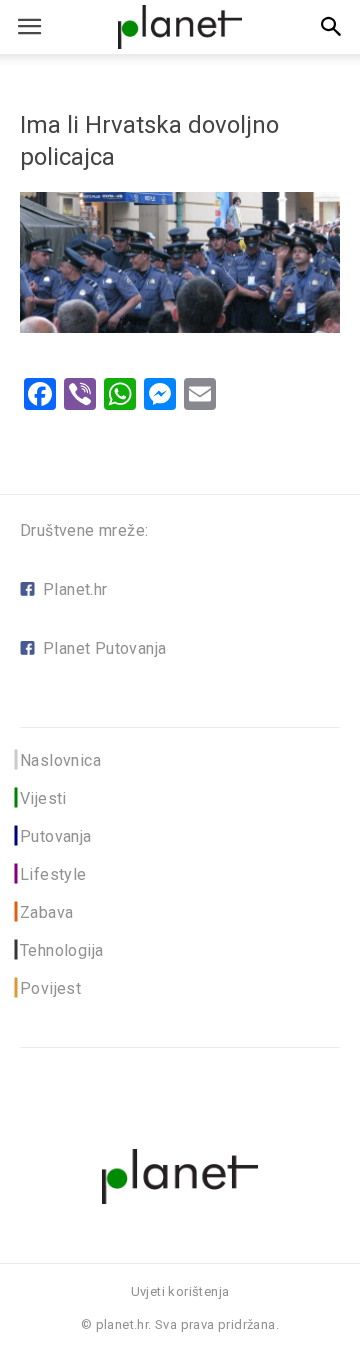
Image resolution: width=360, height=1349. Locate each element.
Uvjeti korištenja (180, 1291)
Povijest (50, 988)
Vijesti (43, 798)
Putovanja (56, 836)
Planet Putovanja (104, 648)
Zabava (46, 912)
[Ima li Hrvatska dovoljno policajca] (180, 327)
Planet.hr (75, 589)
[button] (332, 27)
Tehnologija (61, 950)
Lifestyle (53, 874)
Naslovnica (60, 760)
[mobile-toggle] (29, 27)
